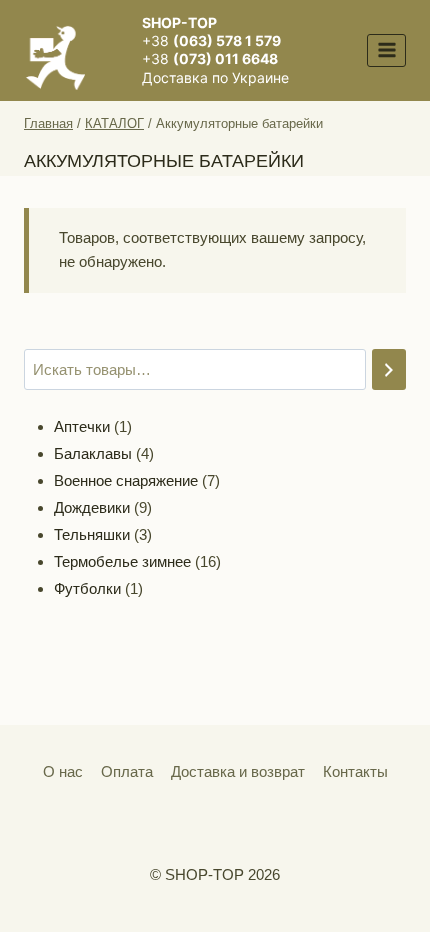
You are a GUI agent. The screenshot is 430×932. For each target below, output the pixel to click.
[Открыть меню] (386, 50)
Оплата (127, 771)
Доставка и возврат (238, 771)
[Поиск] (389, 369)
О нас (63, 771)
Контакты (355, 771)
